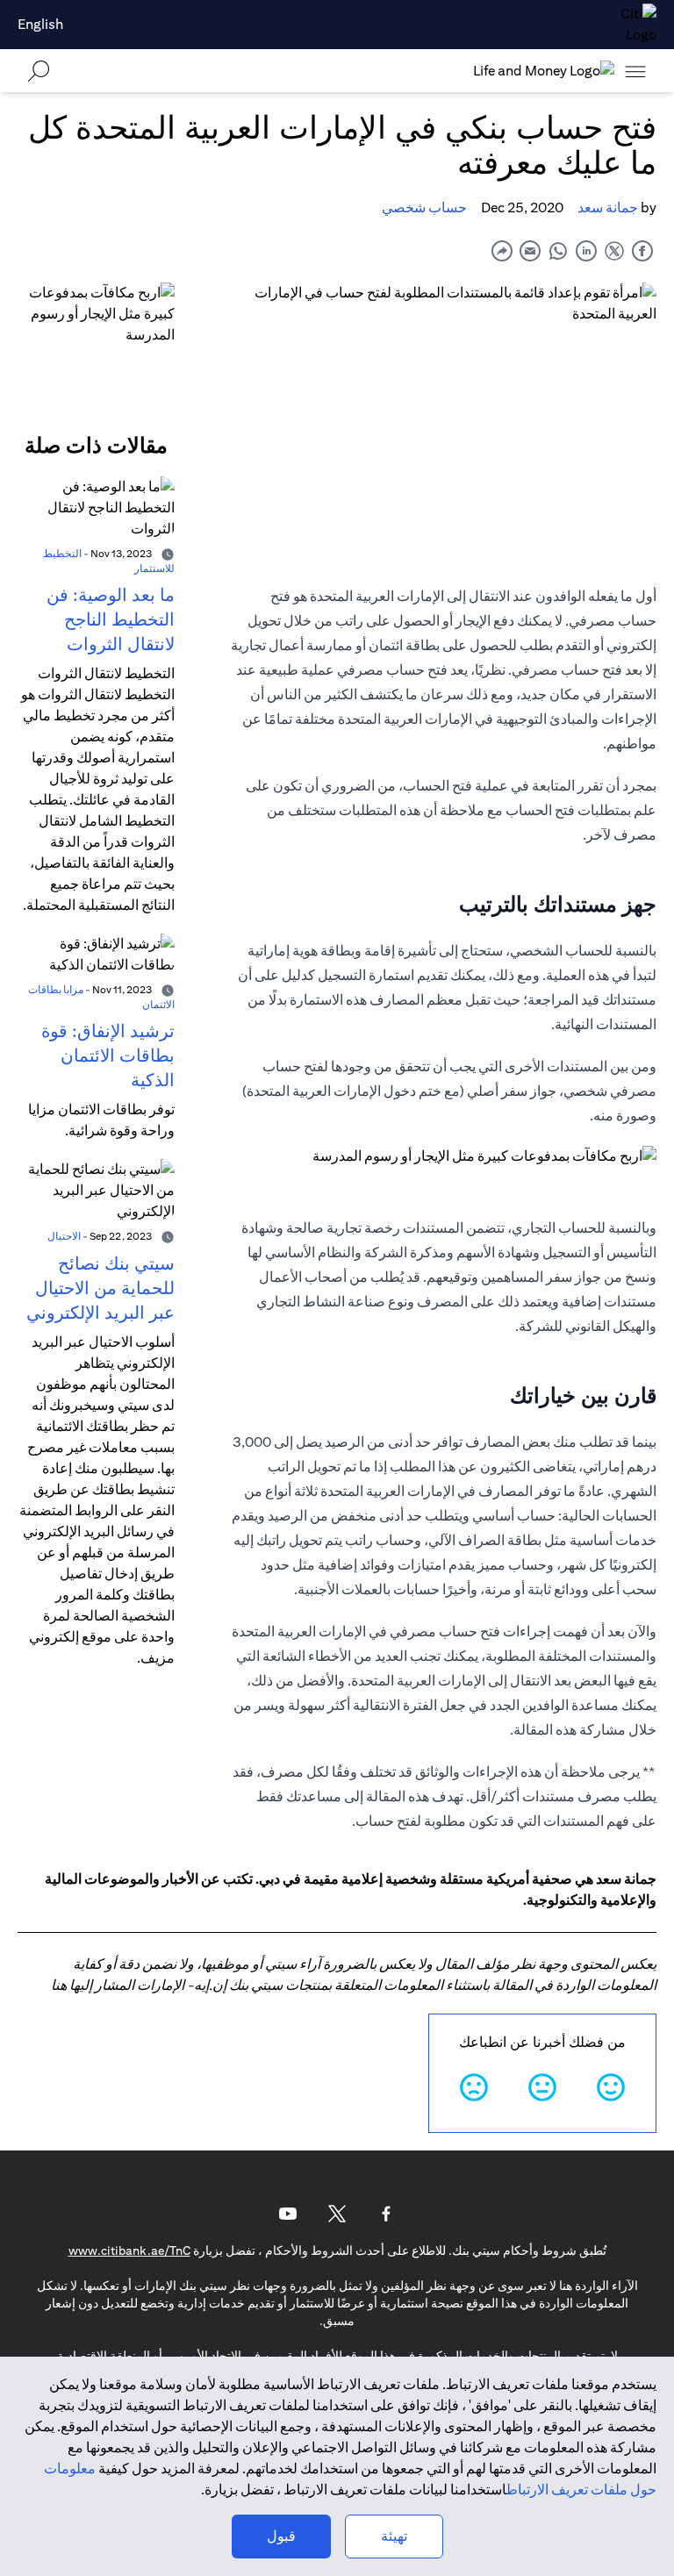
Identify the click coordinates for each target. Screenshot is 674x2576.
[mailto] (530, 250)
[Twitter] (337, 2214)
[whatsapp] (558, 250)
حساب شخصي (424, 208)
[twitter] (614, 250)
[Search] (39, 71)
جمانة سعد (608, 208)
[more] (635, 71)
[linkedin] (586, 250)
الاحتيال (64, 1236)
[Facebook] (386, 2214)
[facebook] (642, 250)
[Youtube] (288, 2214)
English (40, 24)
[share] (502, 250)
